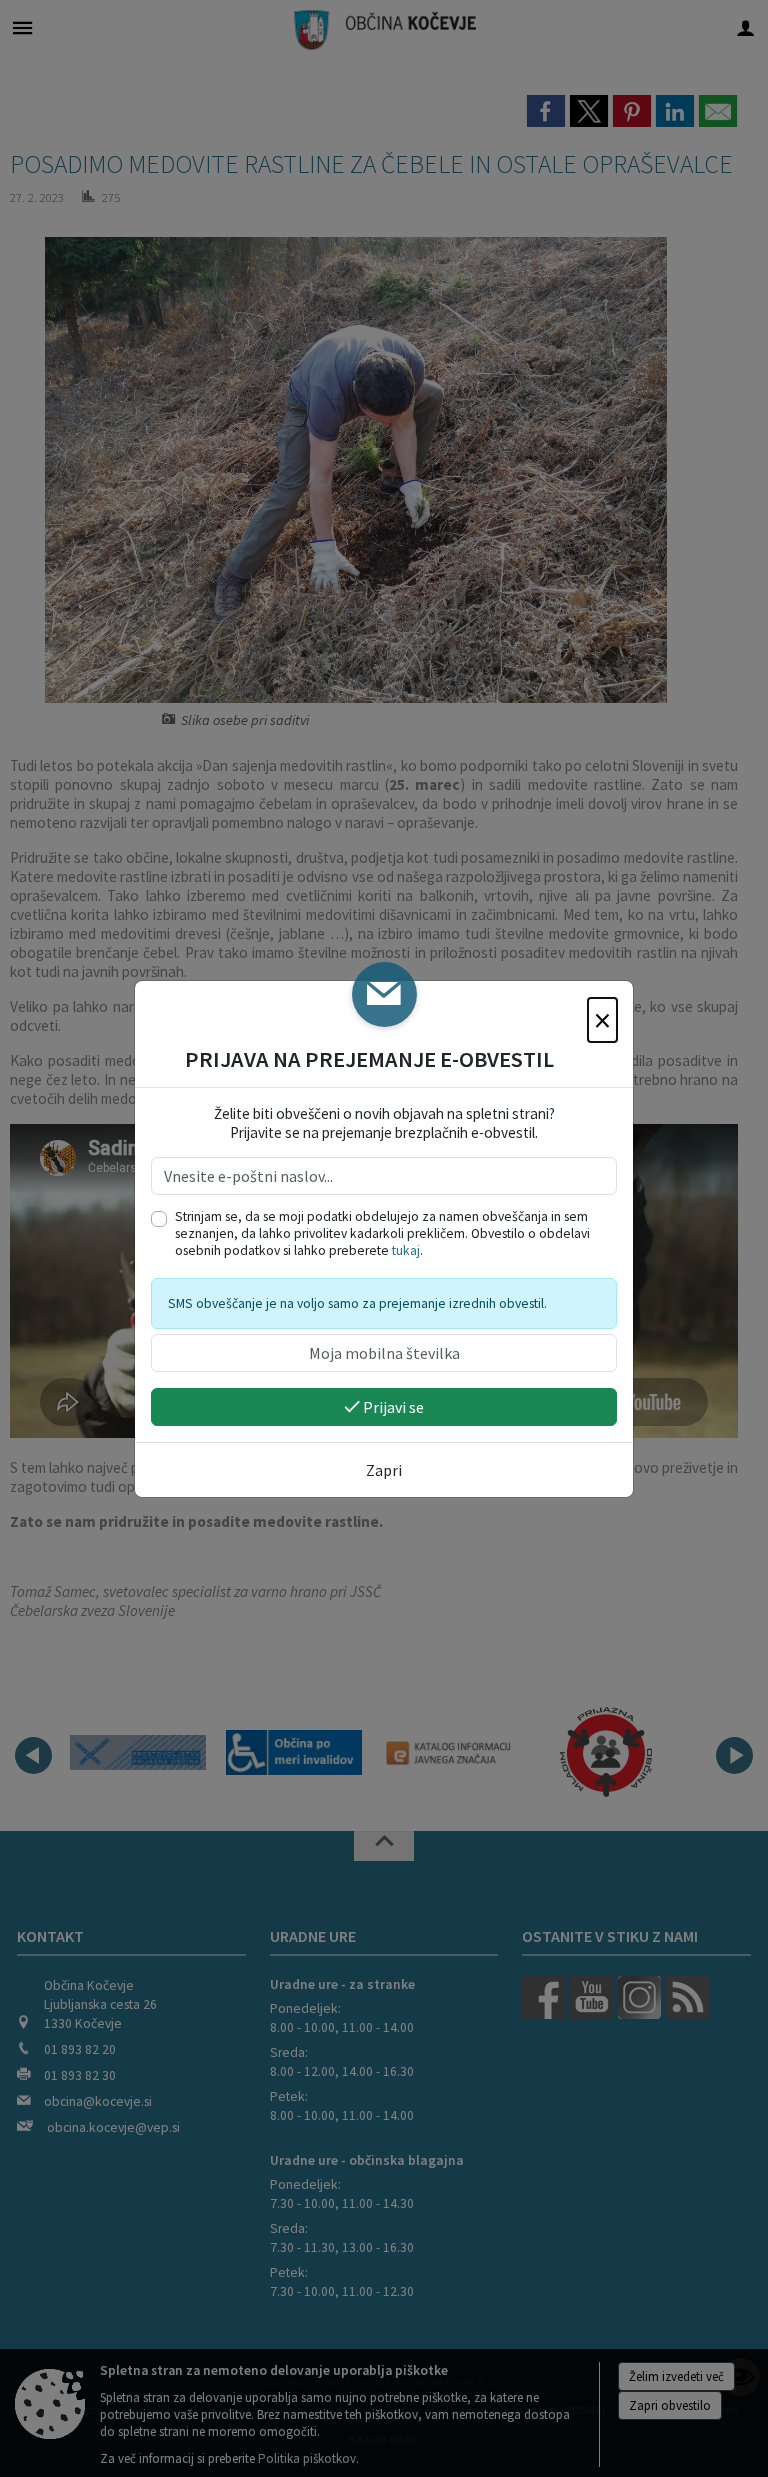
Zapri (384, 1470)
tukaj (406, 1250)
